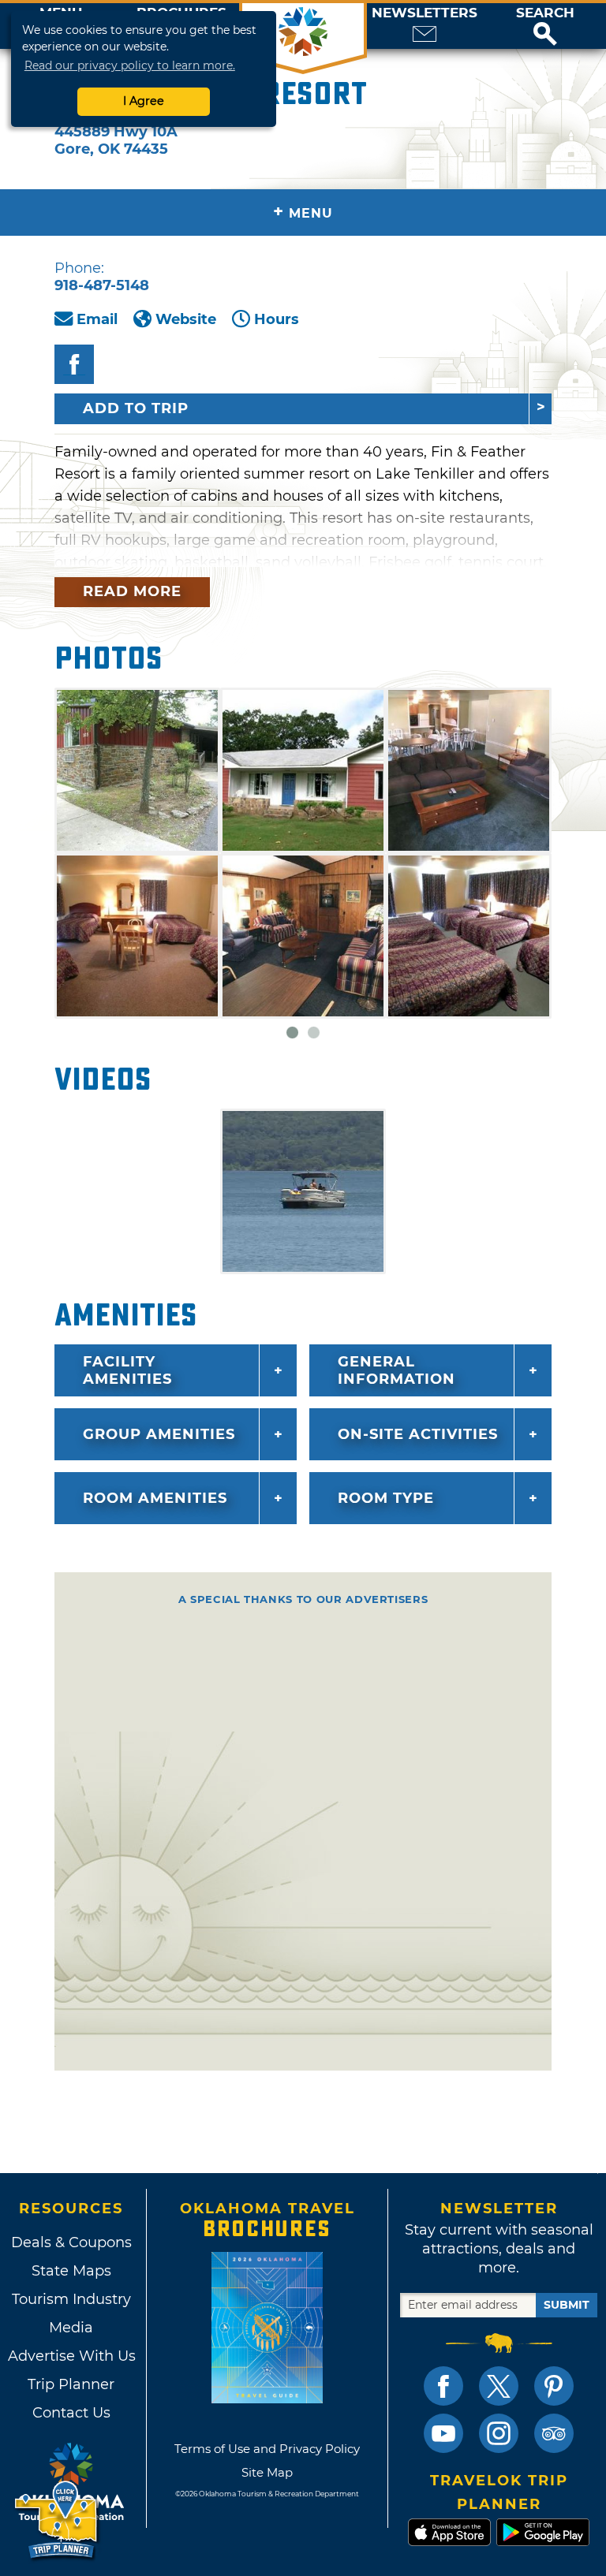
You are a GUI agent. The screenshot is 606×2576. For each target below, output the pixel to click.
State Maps (71, 2271)
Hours (277, 319)
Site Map (267, 2472)
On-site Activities (418, 1434)
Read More (132, 591)
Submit (567, 2305)
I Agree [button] (144, 101)
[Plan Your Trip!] (57, 2520)
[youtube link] (443, 2433)
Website (186, 319)
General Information (397, 1370)
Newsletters (425, 13)
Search (545, 13)
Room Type (386, 1498)
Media (71, 2328)
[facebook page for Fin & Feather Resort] (74, 364)
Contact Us (71, 2413)
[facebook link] (443, 2386)
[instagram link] (499, 2433)
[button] (545, 26)
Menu (303, 212)
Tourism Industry (71, 2299)
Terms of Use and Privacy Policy (267, 2449)
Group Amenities (159, 1434)
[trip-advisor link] (554, 2433)
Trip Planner (71, 2384)
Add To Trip (136, 408)
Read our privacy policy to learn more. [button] (130, 65)
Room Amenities (155, 1498)
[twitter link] (499, 2386)
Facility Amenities (127, 1370)
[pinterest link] (554, 2386)
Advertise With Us (71, 2356)
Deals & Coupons (71, 2242)
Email (97, 319)
